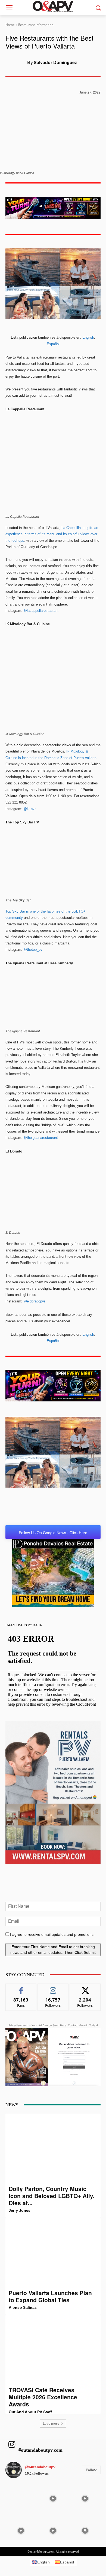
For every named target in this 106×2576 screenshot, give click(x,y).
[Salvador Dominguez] (16, 62)
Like (21, 1988)
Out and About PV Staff (30, 2412)
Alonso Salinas (23, 2307)
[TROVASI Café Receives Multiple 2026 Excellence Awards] (53, 2350)
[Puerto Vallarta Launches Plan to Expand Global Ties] (53, 2253)
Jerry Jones (20, 2210)
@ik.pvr (29, 809)
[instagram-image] (21, 2498)
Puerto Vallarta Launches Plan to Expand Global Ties (50, 2296)
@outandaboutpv (40, 2467)
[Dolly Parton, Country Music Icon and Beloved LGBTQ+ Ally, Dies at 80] (53, 2149)
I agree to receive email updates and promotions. (52, 1934)
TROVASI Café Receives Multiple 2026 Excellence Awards (43, 2397)
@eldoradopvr (34, 1301)
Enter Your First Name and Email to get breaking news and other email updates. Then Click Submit (53, 1950)
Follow (53, 1988)
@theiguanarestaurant (41, 1138)
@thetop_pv (33, 950)
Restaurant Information (36, 25)
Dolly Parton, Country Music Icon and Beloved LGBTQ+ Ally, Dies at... (52, 2196)
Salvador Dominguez (55, 62)
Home (10, 25)
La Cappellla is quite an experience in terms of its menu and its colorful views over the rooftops (52, 534)
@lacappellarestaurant (41, 611)
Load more (51, 2423)
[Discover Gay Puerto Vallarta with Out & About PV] (53, 7)
